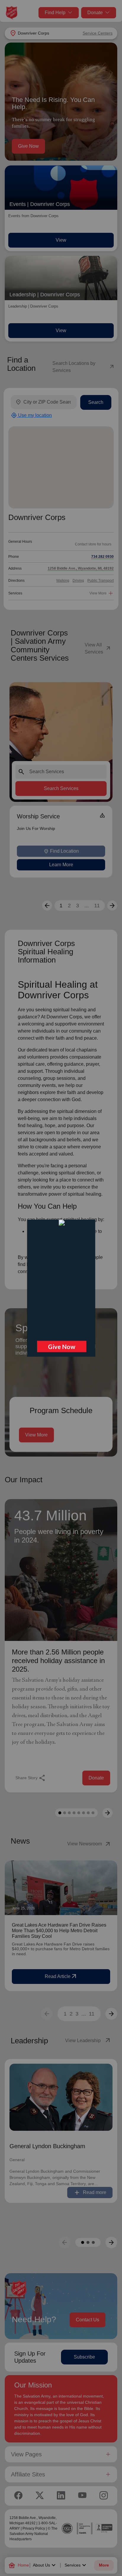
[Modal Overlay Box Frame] (61, 1288)
